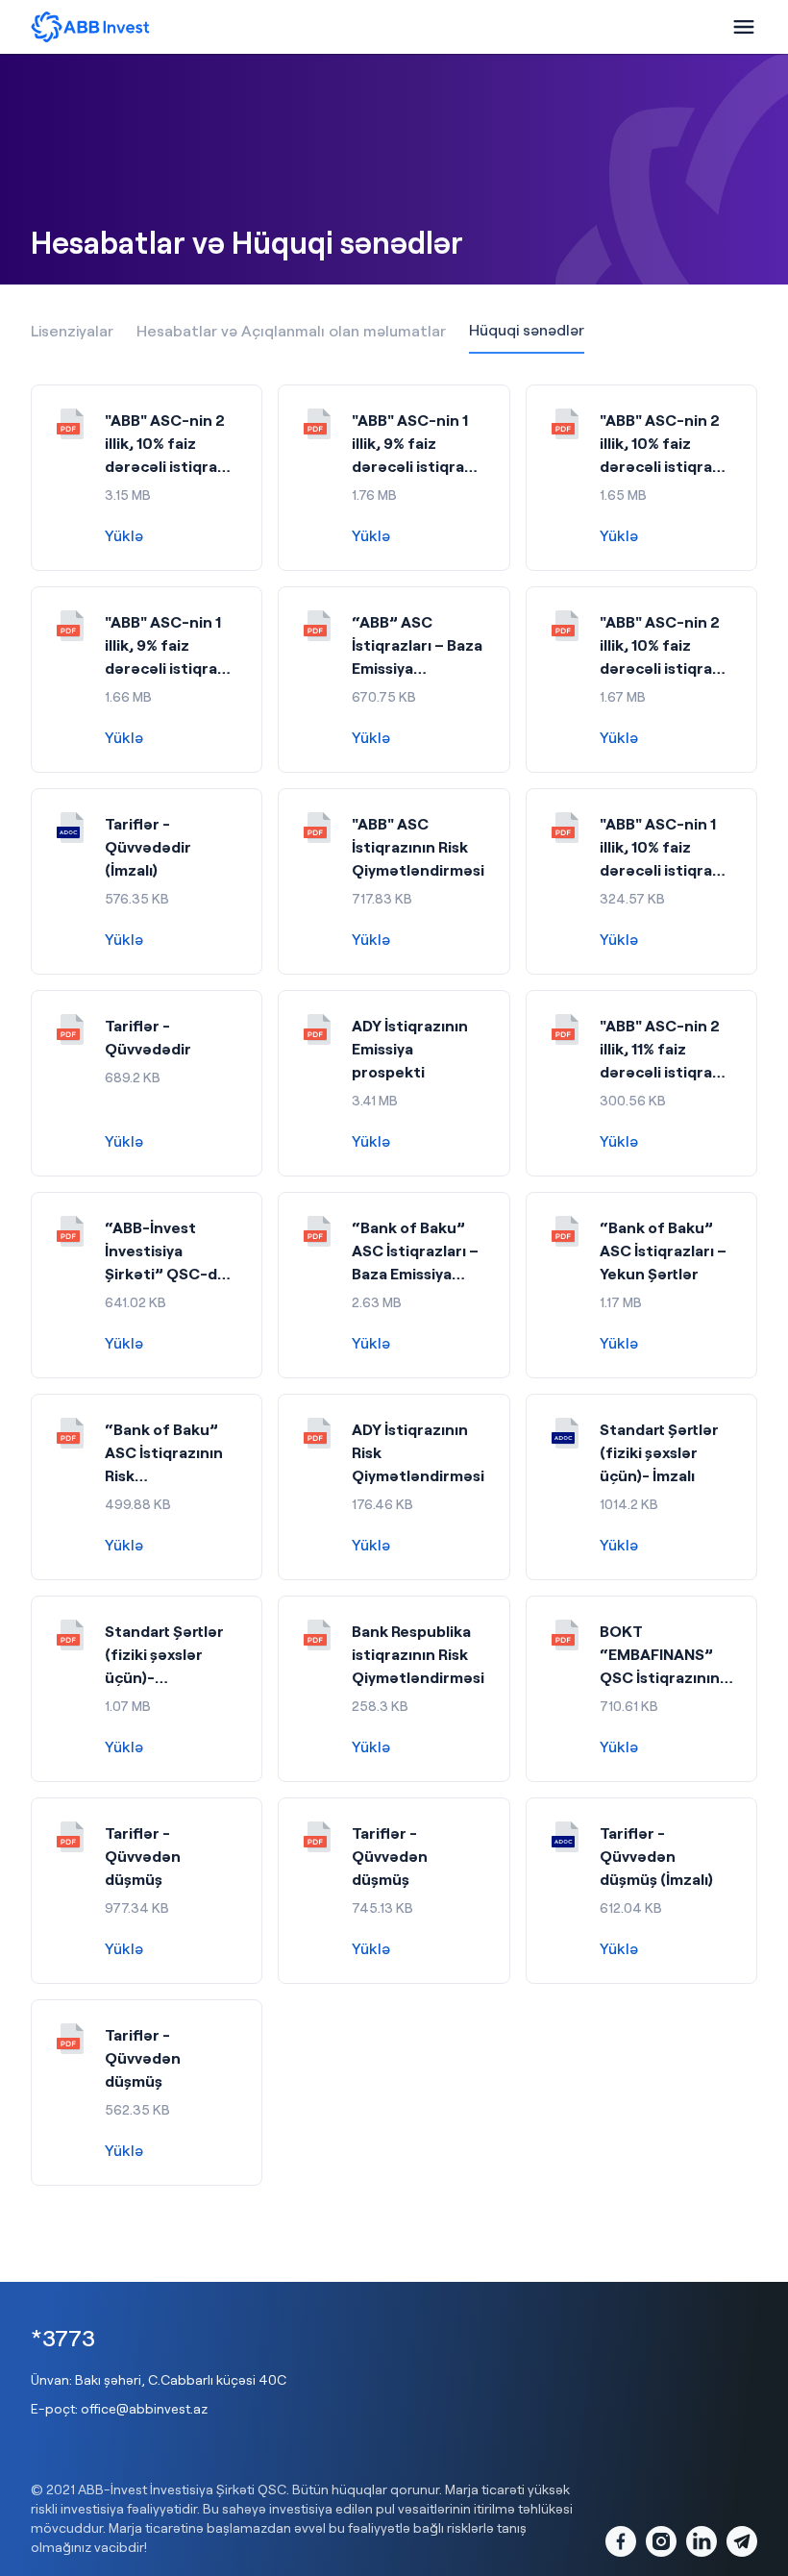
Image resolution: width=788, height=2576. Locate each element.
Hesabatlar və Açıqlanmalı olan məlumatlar (291, 330)
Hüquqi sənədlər (527, 329)
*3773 (63, 2337)
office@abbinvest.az (144, 2408)
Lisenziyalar (72, 330)
